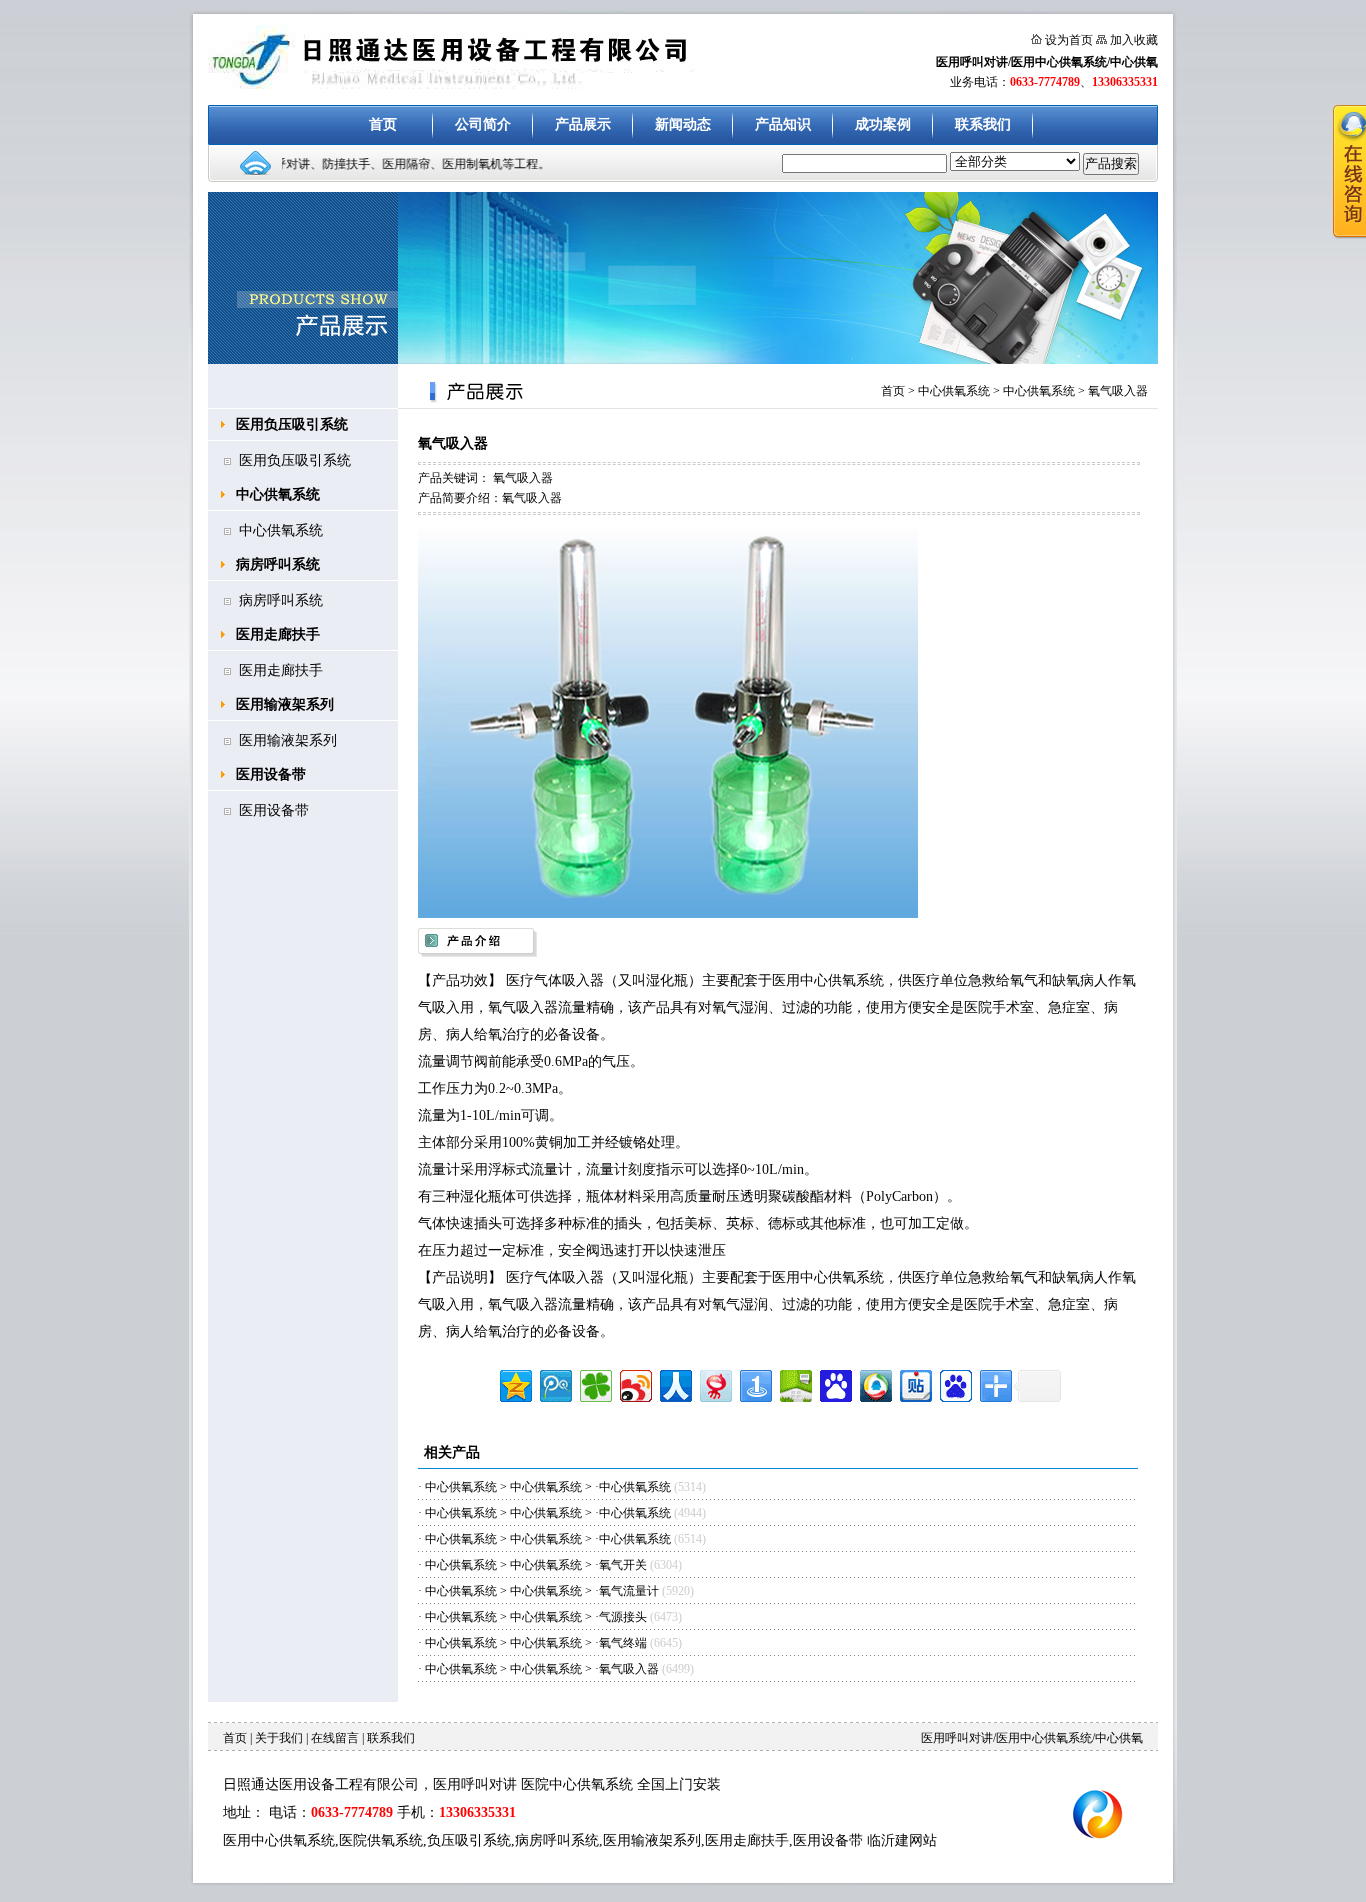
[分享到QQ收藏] (874, 1383)
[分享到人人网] (674, 1383)
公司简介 (483, 124)
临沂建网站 (902, 1840)
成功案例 (883, 124)
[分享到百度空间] (794, 1383)
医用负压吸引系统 (292, 424)
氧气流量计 (629, 1591)
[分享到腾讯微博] (554, 1383)
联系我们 (983, 124)
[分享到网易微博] (714, 1383)
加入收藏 (1134, 40)
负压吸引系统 (469, 1840)
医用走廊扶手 (278, 634)
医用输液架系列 (285, 704)
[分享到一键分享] (754, 1383)
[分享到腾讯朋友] (594, 1383)
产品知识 (783, 124)
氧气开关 (623, 1565)
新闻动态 (683, 124)
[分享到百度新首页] (954, 1383)
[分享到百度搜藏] (834, 1383)
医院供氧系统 (381, 1840)
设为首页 (1069, 40)
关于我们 (279, 1738)
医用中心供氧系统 (279, 1840)
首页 (383, 124)
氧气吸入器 (1118, 391)
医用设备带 (271, 774)
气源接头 (624, 1617)
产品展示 (583, 124)
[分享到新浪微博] (634, 1383)
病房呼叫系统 (278, 564)
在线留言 (335, 1738)
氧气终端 (623, 1643)
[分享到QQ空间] (514, 1383)
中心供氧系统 (278, 494)
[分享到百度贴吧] (914, 1383)
